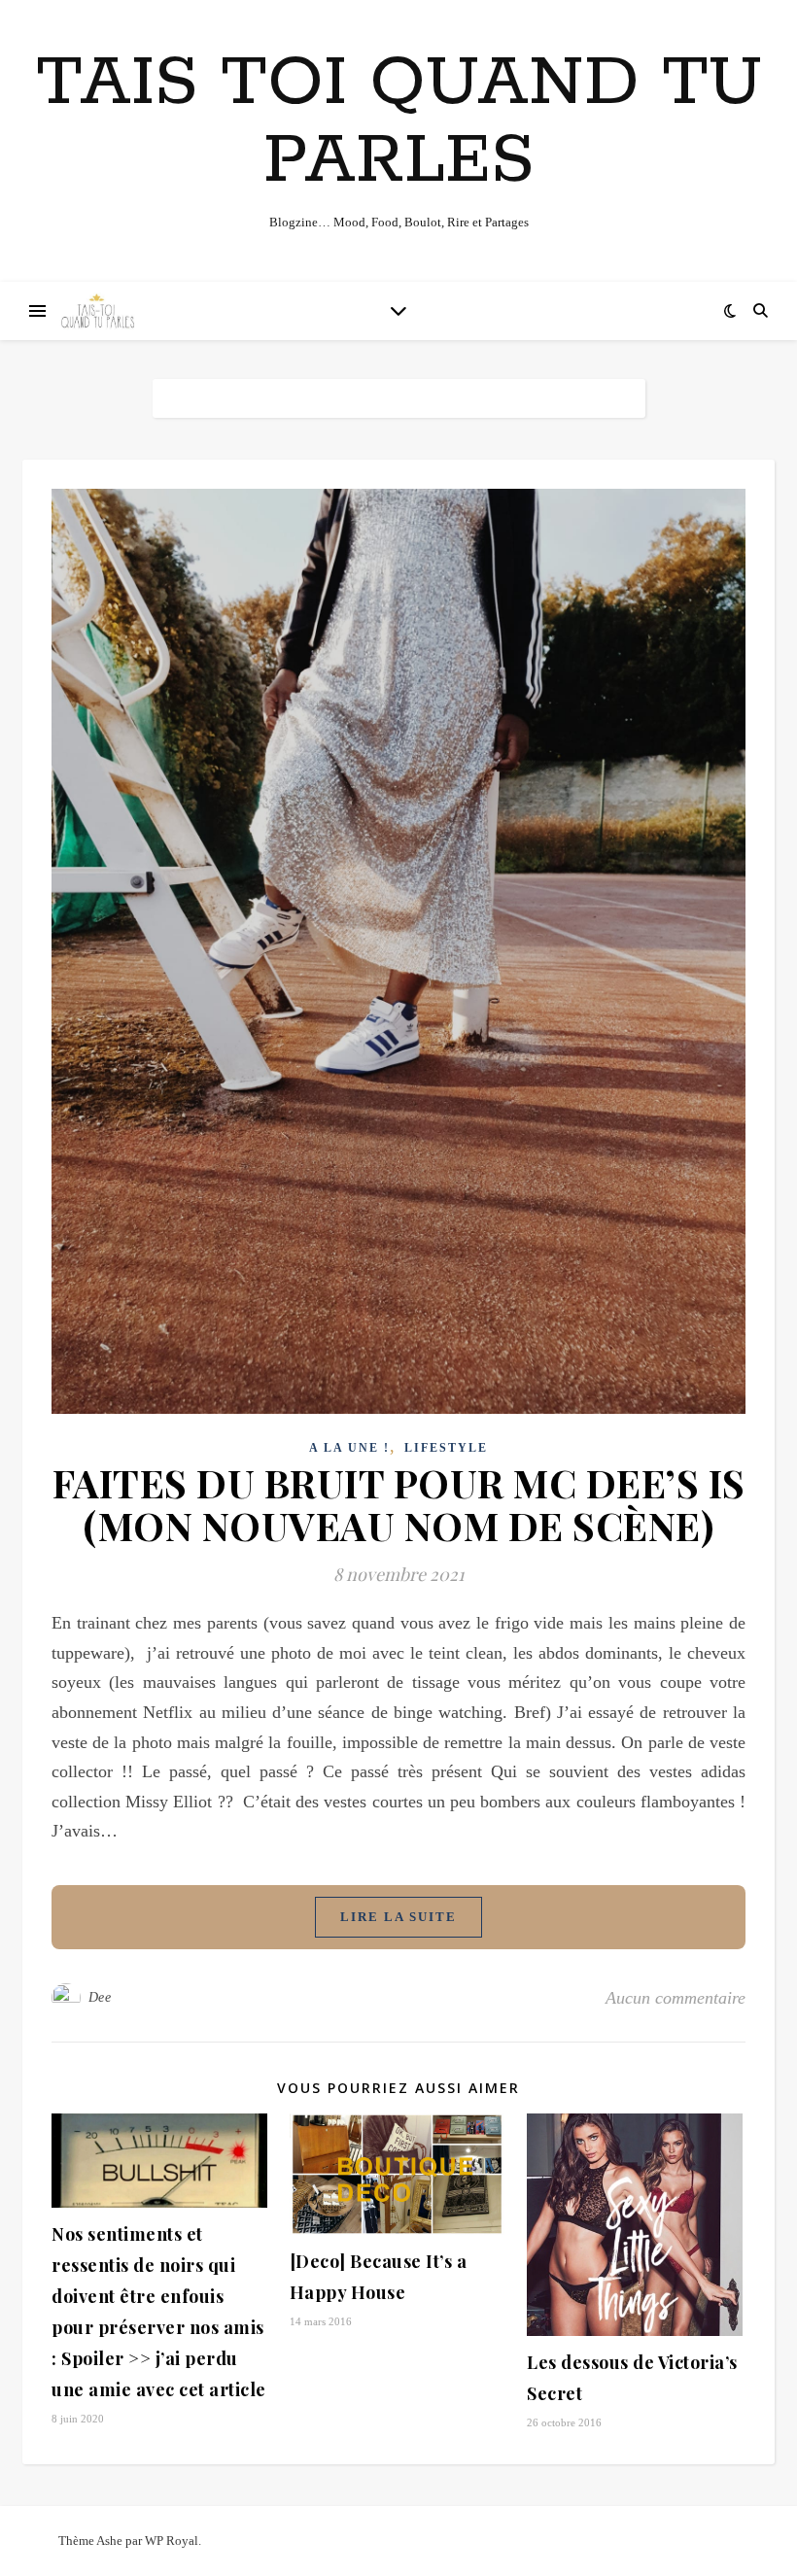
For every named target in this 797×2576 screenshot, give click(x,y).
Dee (100, 1997)
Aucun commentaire (676, 1998)
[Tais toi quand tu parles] (97, 311)
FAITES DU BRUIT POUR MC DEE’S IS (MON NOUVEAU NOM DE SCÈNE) (399, 1504)
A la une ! (349, 1448)
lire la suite (398, 1917)
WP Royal (172, 2541)
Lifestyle (446, 1448)
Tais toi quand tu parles (399, 123)
